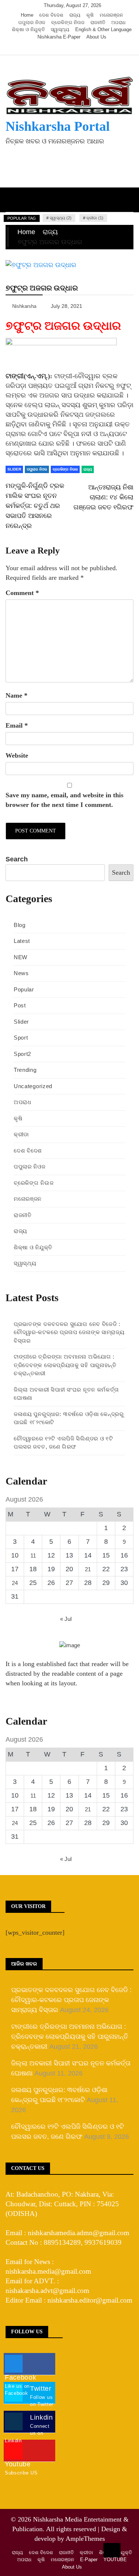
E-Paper (89, 2560)
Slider (14, 469)
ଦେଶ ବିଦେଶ (51, 15)
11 (33, 1555)
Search (17, 859)
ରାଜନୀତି (98, 22)
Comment (22, 593)
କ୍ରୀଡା (21, 1134)
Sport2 (22, 1054)
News (21, 973)
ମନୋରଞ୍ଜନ (111, 15)
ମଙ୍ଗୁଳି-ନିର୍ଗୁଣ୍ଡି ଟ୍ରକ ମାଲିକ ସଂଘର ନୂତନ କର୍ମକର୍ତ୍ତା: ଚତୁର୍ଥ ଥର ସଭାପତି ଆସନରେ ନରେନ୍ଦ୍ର (35, 506)
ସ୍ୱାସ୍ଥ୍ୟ (60, 29)
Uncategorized (33, 1086)
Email (17, 725)
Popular (24, 989)
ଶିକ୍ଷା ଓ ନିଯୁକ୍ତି (28, 29)
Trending (25, 1070)
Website (17, 755)
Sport (21, 1038)
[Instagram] (73, 48)
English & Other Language (103, 29)
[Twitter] (62, 48)
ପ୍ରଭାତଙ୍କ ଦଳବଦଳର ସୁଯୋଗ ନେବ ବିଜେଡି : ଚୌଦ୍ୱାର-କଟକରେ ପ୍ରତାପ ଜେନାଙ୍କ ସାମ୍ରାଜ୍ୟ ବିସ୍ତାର (69, 1332)
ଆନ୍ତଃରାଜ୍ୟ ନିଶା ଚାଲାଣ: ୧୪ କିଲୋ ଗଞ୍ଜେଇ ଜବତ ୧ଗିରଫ (103, 497)
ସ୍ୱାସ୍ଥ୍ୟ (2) (61, 218)
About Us (96, 37)
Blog (20, 925)
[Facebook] (51, 48)
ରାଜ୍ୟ (75, 15)
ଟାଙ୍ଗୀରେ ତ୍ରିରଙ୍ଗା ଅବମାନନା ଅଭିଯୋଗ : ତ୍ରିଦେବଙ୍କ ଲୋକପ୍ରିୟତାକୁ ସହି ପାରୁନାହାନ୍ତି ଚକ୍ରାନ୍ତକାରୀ (65, 1365)
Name (16, 695)
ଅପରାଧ (118, 22)
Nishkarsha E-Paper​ (59, 37)
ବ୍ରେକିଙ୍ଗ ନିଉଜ (68, 22)
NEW (21, 957)
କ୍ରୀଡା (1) (95, 218)
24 (15, 1583)
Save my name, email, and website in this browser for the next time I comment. (64, 800)
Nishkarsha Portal (58, 126)
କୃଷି (90, 15)
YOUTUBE (115, 2560)
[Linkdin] (84, 48)
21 (88, 1569)
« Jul (66, 1619)
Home (27, 15)
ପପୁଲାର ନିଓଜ (32, 22)
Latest (22, 941)
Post (20, 1005)
